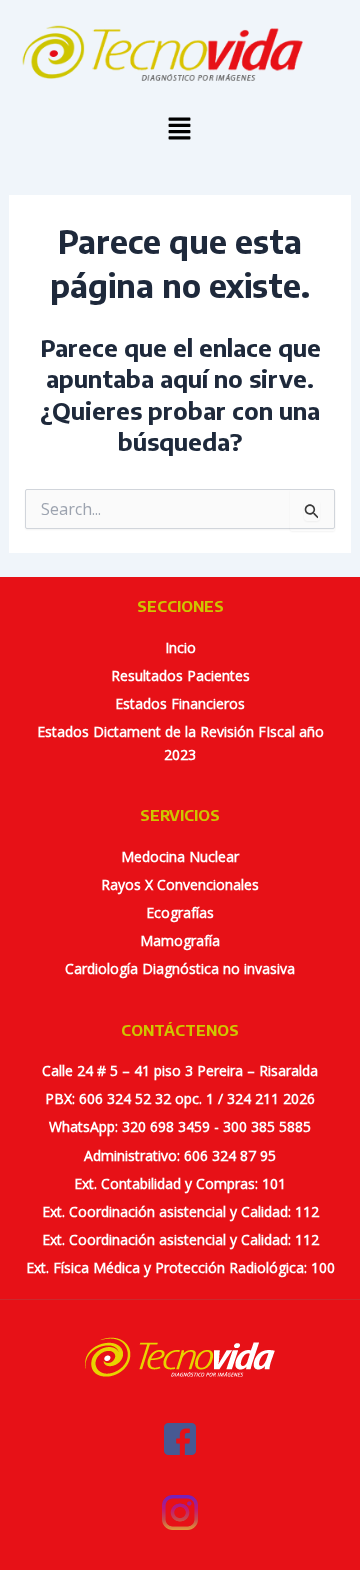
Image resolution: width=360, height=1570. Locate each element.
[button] (180, 129)
